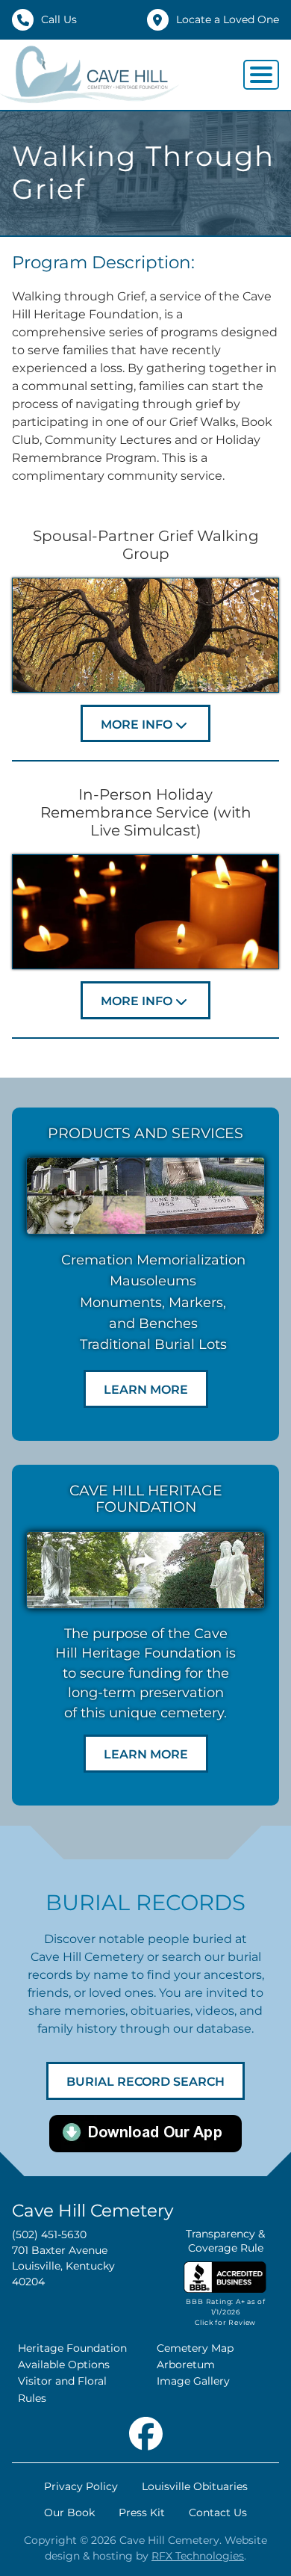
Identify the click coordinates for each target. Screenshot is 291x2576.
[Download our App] (145, 2132)
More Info (137, 725)
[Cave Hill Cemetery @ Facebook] (146, 2430)
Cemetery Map (195, 2348)
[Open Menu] (261, 75)
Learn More (146, 1390)
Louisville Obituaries (195, 2486)
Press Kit (142, 2512)
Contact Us (218, 2512)
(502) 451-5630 (49, 2234)
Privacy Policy (81, 2486)
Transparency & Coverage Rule (225, 2241)
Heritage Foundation (72, 2348)
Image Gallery (193, 2381)
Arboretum (186, 2365)
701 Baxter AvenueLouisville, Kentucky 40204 (63, 2266)
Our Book (69, 2512)
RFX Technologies (198, 2556)
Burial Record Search (145, 2082)
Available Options (64, 2365)
